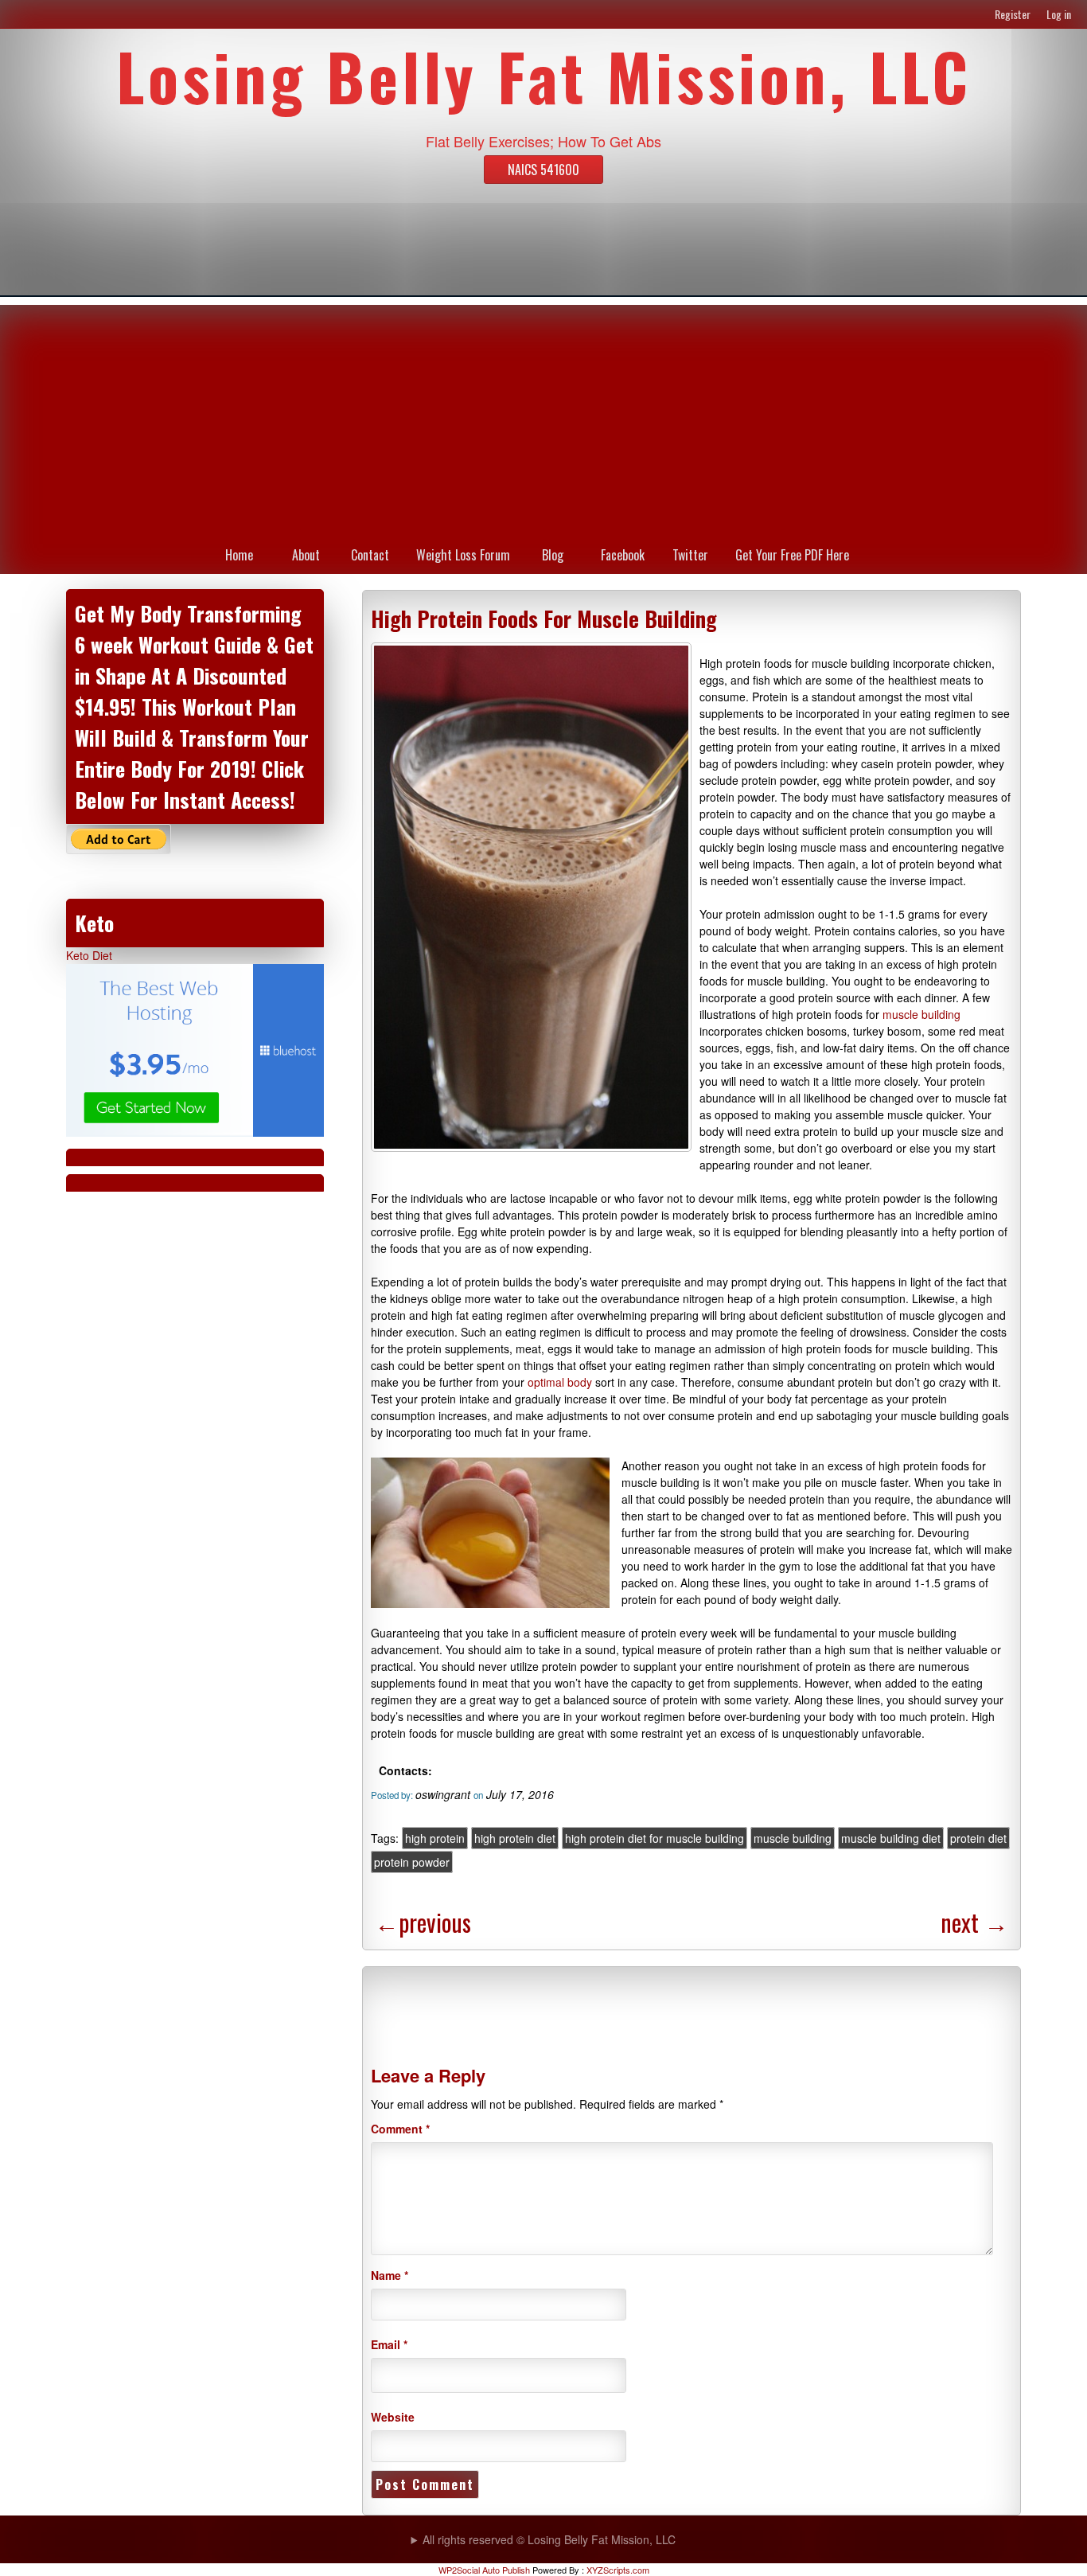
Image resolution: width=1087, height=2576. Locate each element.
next (974, 1922)
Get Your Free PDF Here (792, 555)
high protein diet (515, 1838)
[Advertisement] (543, 416)
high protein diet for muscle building (655, 1838)
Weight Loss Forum (463, 555)
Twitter (690, 555)
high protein (435, 1838)
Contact (370, 555)
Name (390, 2275)
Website (393, 2417)
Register (1013, 14)
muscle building (921, 1014)
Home (239, 555)
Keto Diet (89, 955)
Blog (553, 555)
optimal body (560, 1382)
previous (423, 1922)
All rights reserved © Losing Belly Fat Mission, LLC (549, 2539)
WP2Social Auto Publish (484, 2570)
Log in (1059, 14)
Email (389, 2344)
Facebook (623, 555)
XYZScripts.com (618, 2570)
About (306, 555)
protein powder (412, 1862)
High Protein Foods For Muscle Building (544, 619)
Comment (400, 2129)
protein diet (978, 1838)
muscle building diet (891, 1838)
